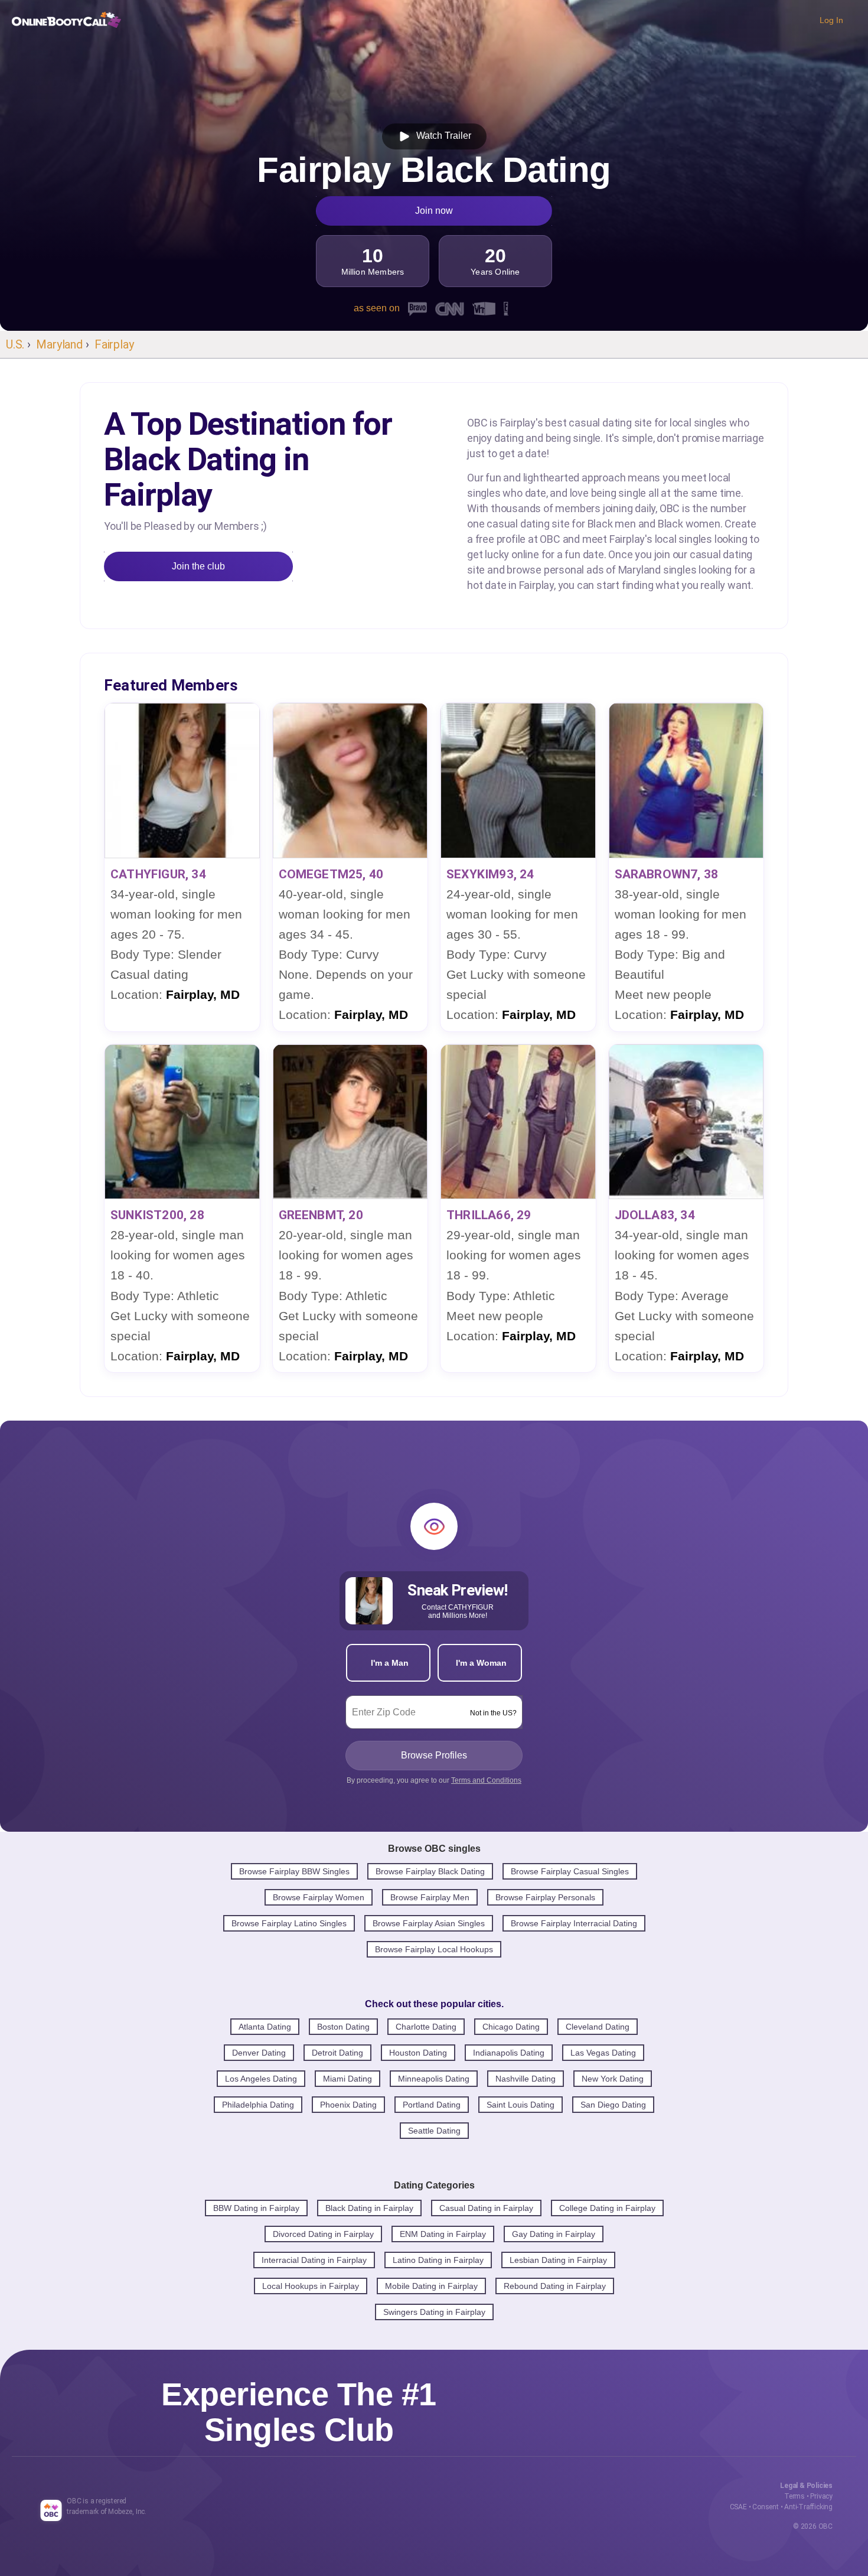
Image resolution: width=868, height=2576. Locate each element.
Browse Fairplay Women (319, 1897)
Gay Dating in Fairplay (554, 2234)
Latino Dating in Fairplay (438, 2260)
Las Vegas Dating (603, 2053)
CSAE (738, 2507)
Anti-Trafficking (808, 2507)
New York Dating (613, 2079)
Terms (794, 2496)
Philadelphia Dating (258, 2105)
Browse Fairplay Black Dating (430, 1871)
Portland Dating (432, 2105)
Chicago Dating (511, 2027)
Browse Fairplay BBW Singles (294, 1871)
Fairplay (114, 344)
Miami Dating (347, 2079)
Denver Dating (259, 2053)
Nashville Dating (526, 2079)
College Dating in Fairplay (607, 2208)
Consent (766, 2507)
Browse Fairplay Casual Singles (570, 1871)
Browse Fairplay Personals (545, 1897)
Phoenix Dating (348, 2105)
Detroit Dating (337, 2053)
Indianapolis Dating (509, 2053)
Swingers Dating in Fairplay (434, 2312)
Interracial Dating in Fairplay (314, 2260)
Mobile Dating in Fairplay (431, 2286)
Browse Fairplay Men (430, 1897)
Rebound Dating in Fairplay (555, 2286)
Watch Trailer (441, 136)
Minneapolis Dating (434, 2079)
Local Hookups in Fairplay (311, 2286)
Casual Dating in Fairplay (486, 2208)
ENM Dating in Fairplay (443, 2234)
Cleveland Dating (598, 2027)
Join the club (198, 566)
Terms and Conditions (486, 1780)
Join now (434, 211)
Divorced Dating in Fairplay (323, 2234)
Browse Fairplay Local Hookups (434, 1949)
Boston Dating (343, 2027)
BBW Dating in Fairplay (256, 2208)
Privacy (821, 2496)
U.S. (15, 344)
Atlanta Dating (265, 2027)
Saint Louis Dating (521, 2105)
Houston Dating (418, 2053)
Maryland (59, 344)
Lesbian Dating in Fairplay (558, 2260)
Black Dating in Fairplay (369, 2208)
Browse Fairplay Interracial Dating (574, 1923)
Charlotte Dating (426, 2027)
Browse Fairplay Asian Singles (429, 1923)
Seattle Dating (434, 2131)
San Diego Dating (613, 2105)
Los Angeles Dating (261, 2079)
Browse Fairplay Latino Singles (289, 1923)
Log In (831, 20)
